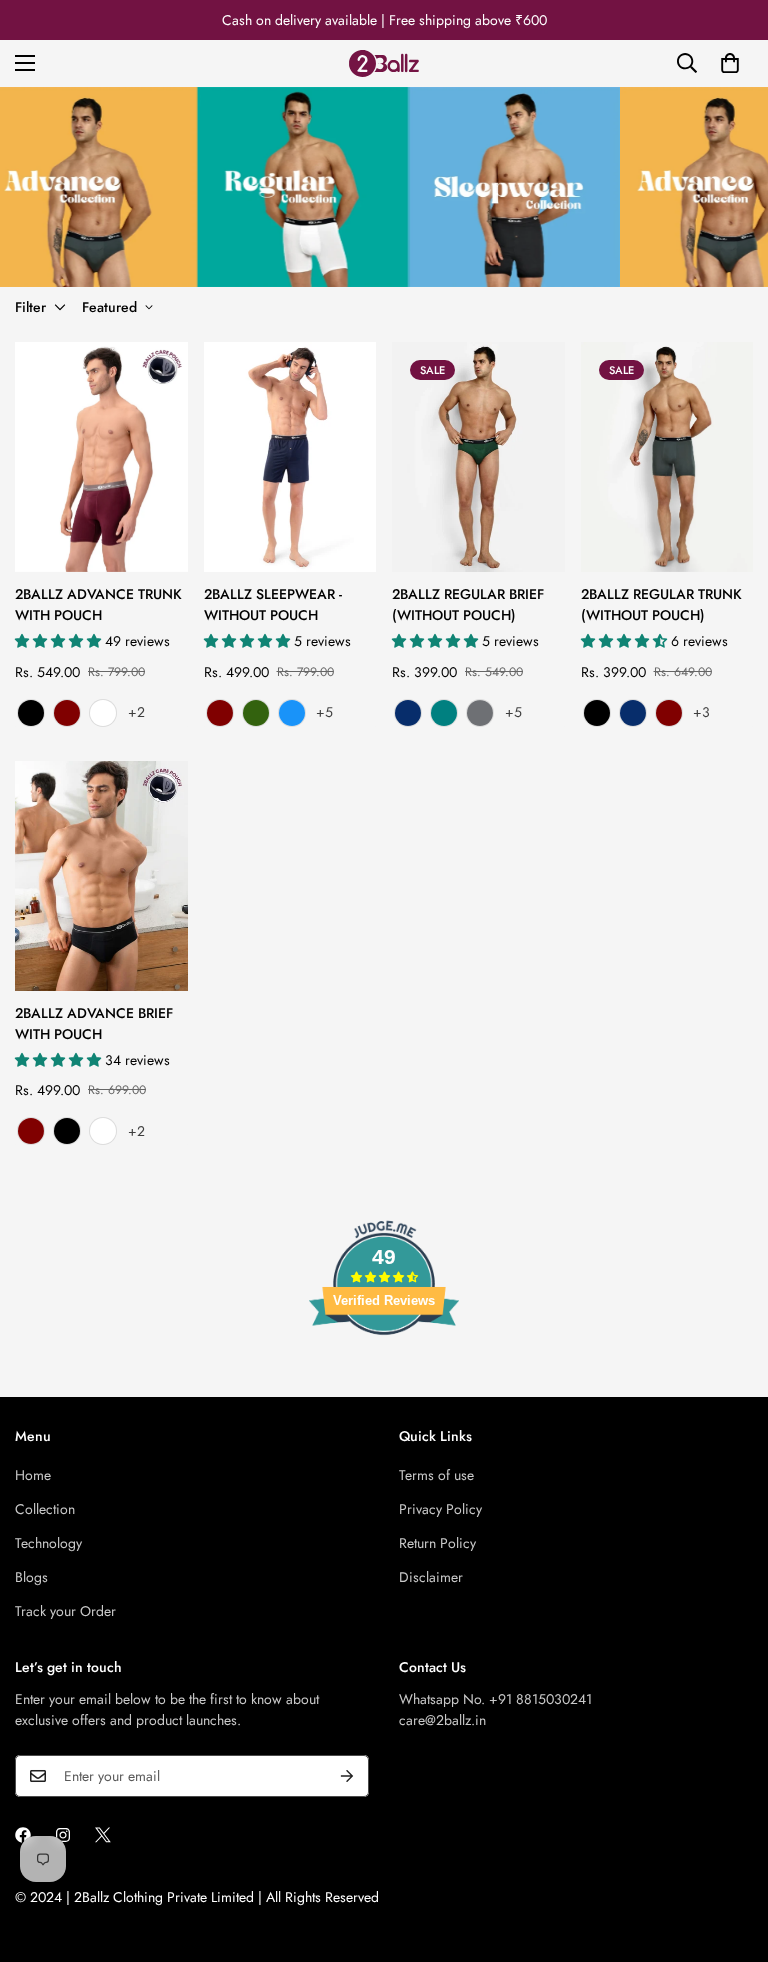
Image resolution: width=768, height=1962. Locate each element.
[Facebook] (23, 1835)
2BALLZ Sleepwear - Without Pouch (273, 604)
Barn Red (67, 713)
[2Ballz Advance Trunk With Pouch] (101, 457)
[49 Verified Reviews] (384, 1371)
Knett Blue (408, 713)
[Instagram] (63, 1835)
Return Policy (437, 1543)
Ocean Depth (444, 713)
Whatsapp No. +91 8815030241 (495, 1699)
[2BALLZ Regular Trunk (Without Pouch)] (667, 457)
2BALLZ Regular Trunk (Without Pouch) (661, 604)
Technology (48, 1543)
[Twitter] (103, 1835)
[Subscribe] (347, 1776)
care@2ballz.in (442, 1720)
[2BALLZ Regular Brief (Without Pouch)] (478, 457)
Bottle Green (256, 713)
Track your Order (65, 1611)
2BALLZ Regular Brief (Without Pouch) (468, 604)
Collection (45, 1509)
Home (33, 1475)
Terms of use (436, 1475)
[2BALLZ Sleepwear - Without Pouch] (290, 457)
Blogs (31, 1577)
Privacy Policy (440, 1509)
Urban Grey (480, 713)
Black (31, 713)
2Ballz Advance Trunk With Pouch (98, 604)
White (103, 713)
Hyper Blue (292, 713)
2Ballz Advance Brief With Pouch (94, 1023)
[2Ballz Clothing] (384, 63)
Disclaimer (431, 1577)
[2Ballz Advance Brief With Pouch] (101, 876)
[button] (730, 63)
